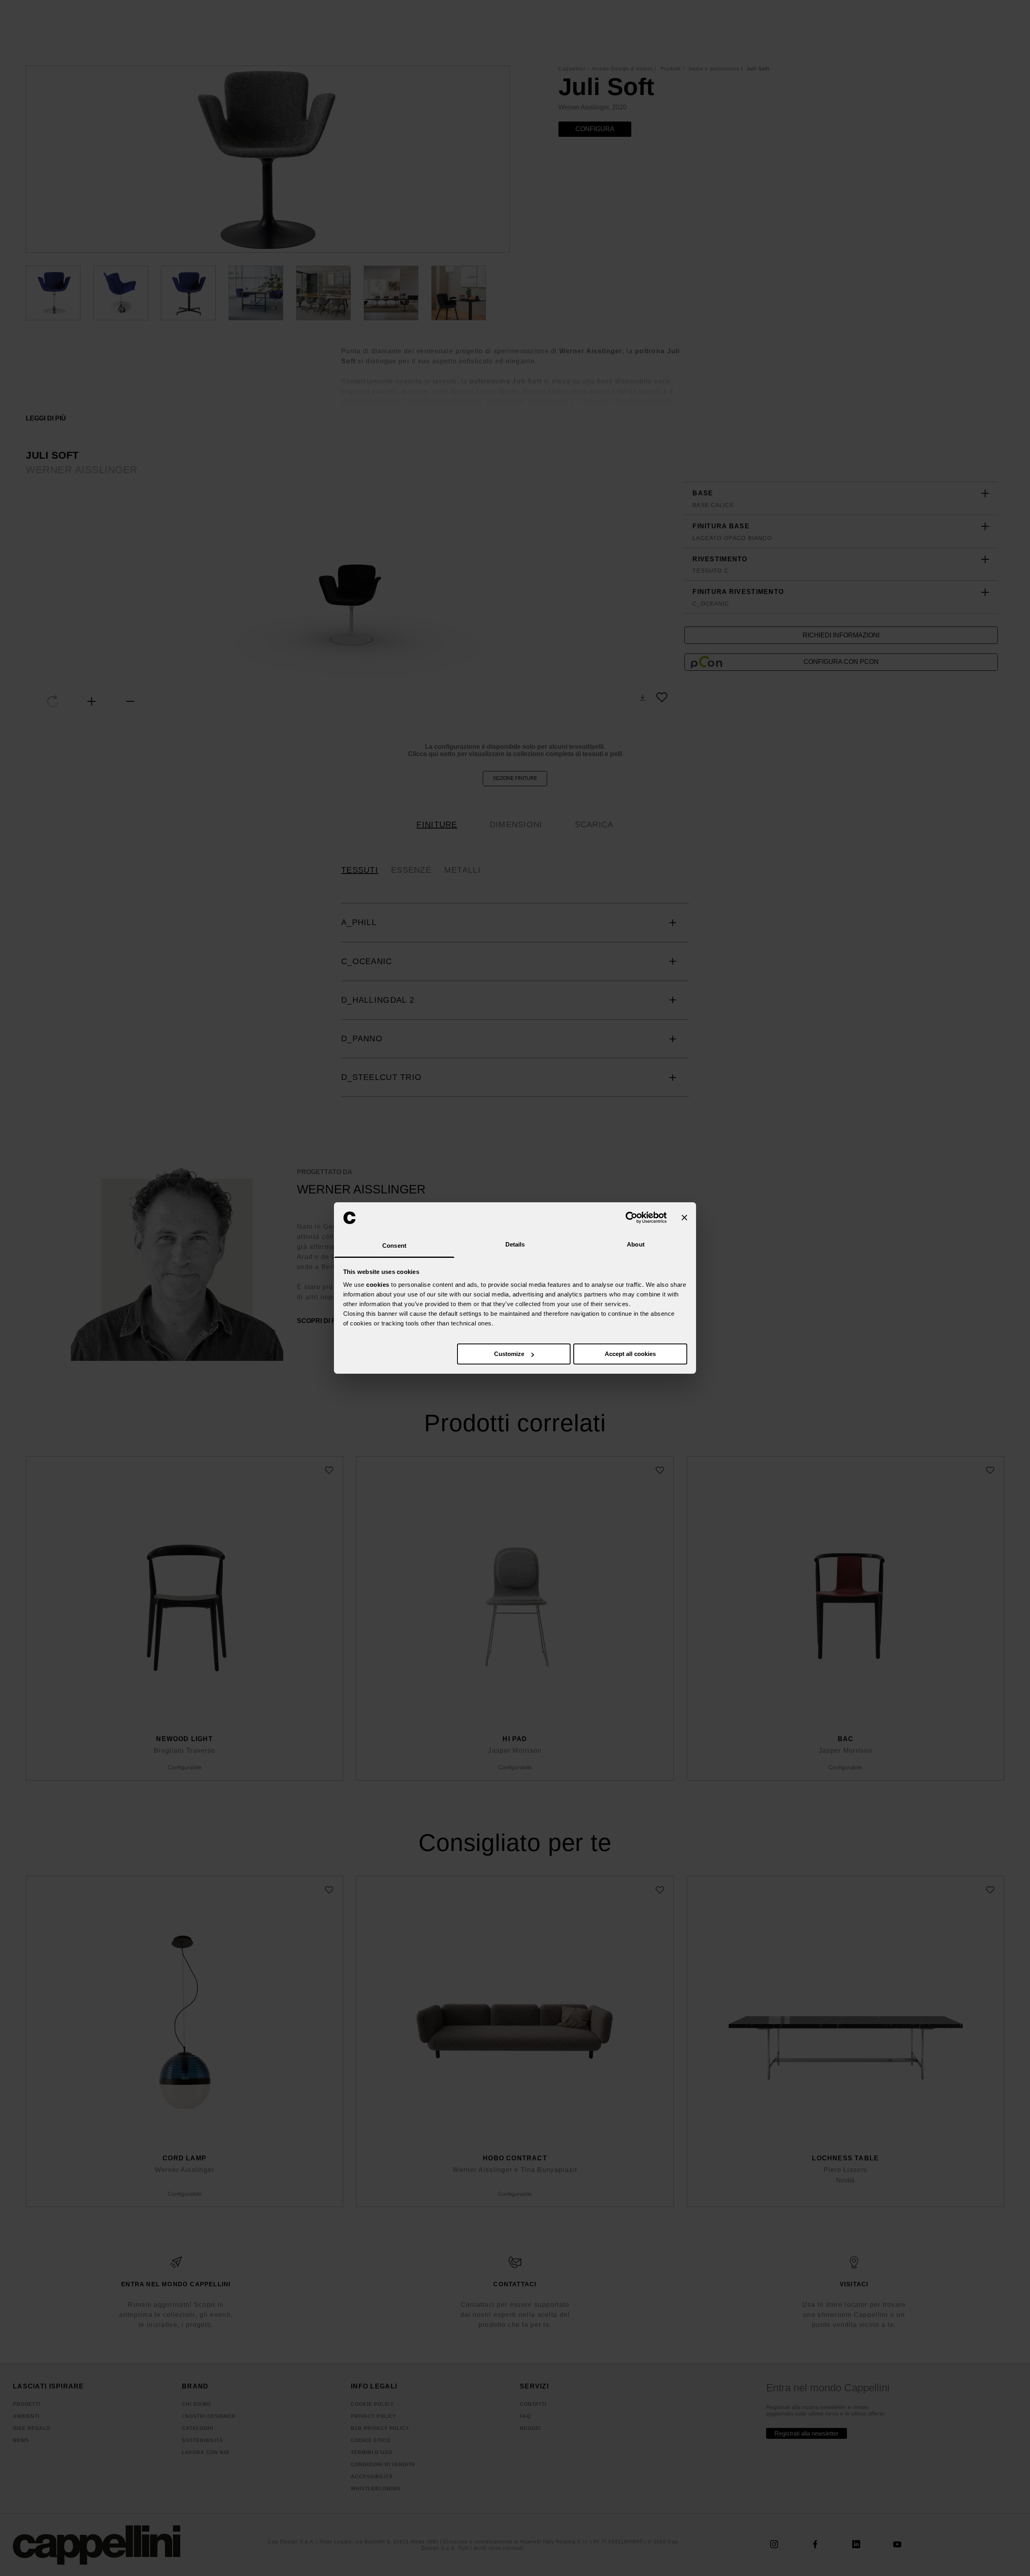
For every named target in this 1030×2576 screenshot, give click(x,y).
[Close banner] (684, 1218)
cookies (378, 1285)
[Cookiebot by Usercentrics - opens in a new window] (631, 1218)
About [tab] (636, 1244)
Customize (509, 1354)
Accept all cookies (630, 1354)
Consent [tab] (394, 1246)
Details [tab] (515, 1244)
